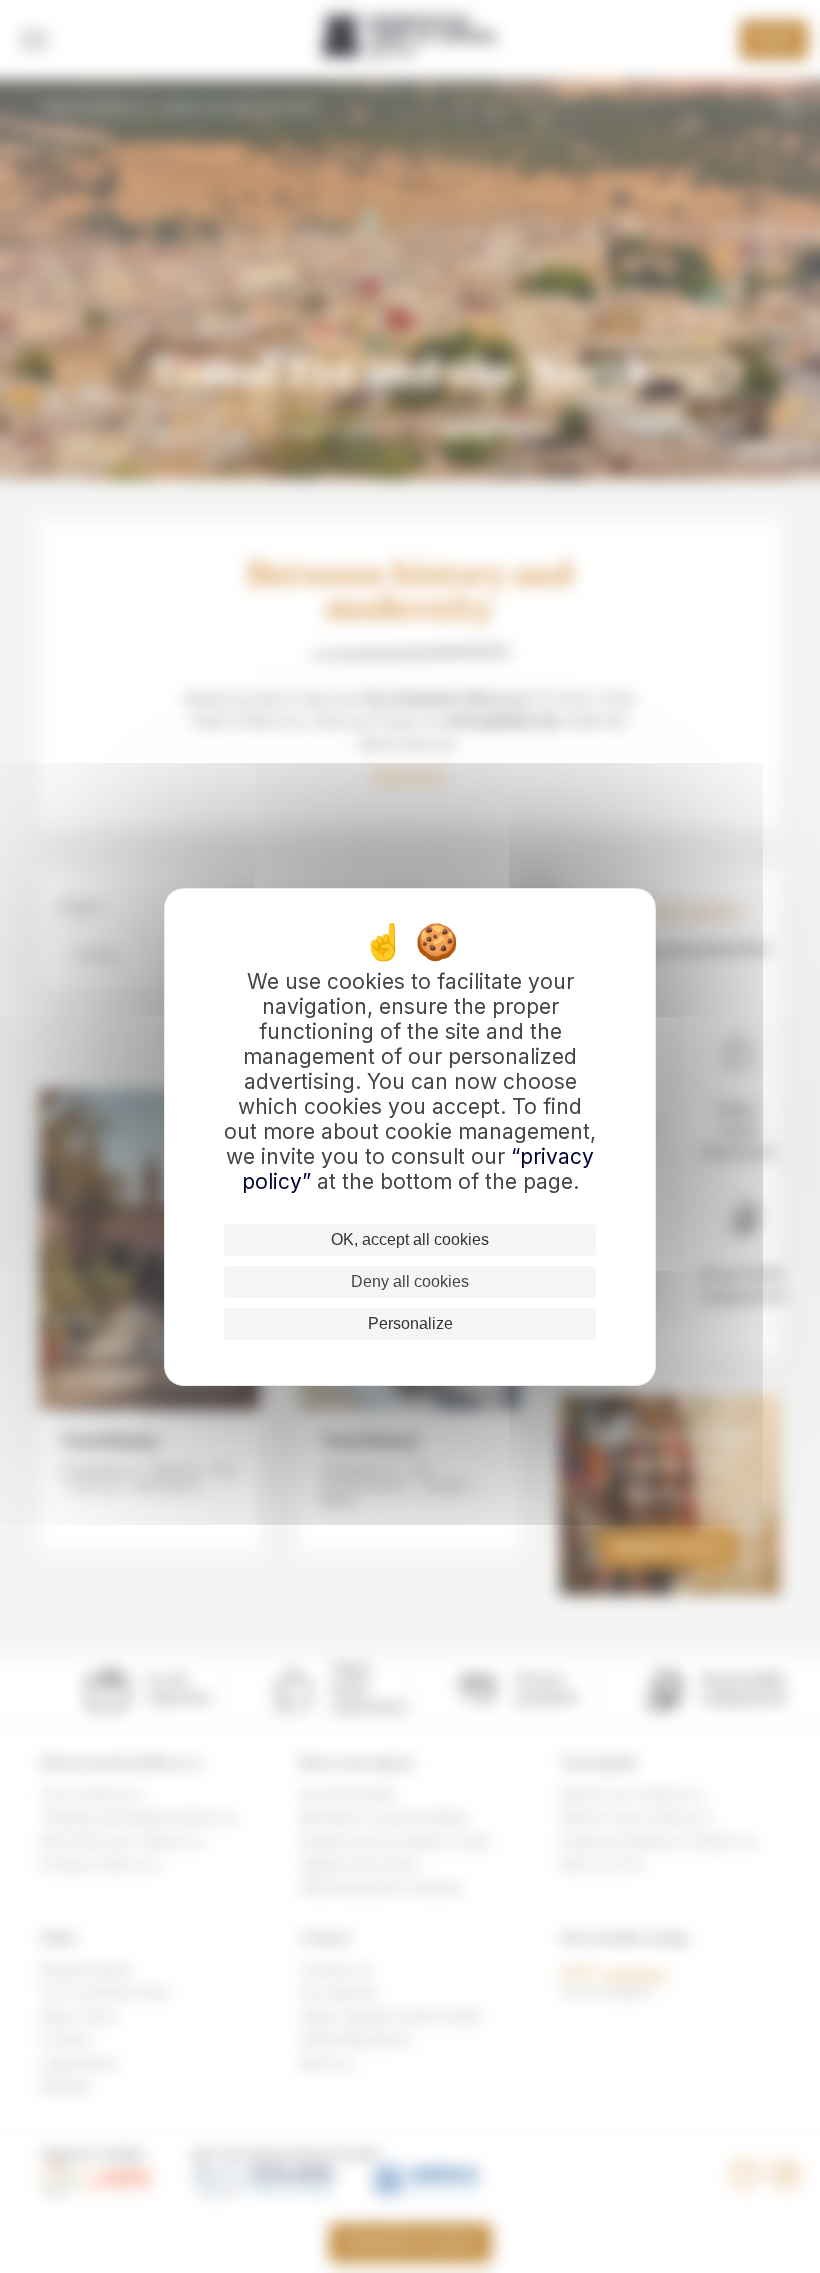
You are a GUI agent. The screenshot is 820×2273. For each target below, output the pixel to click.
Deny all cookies (410, 1281)
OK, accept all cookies (410, 1239)
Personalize (410, 1323)
